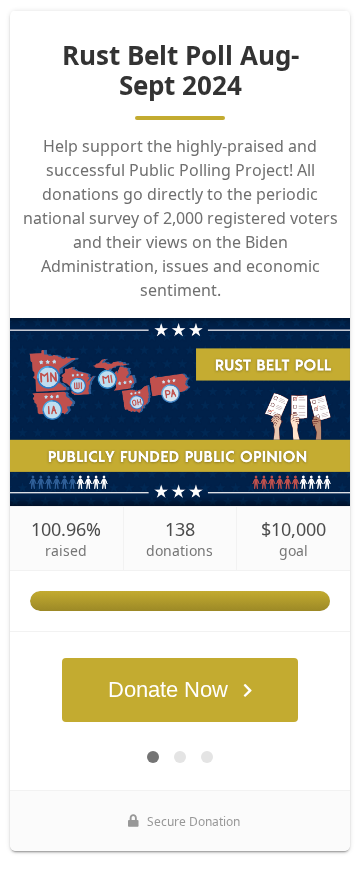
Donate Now (168, 689)
